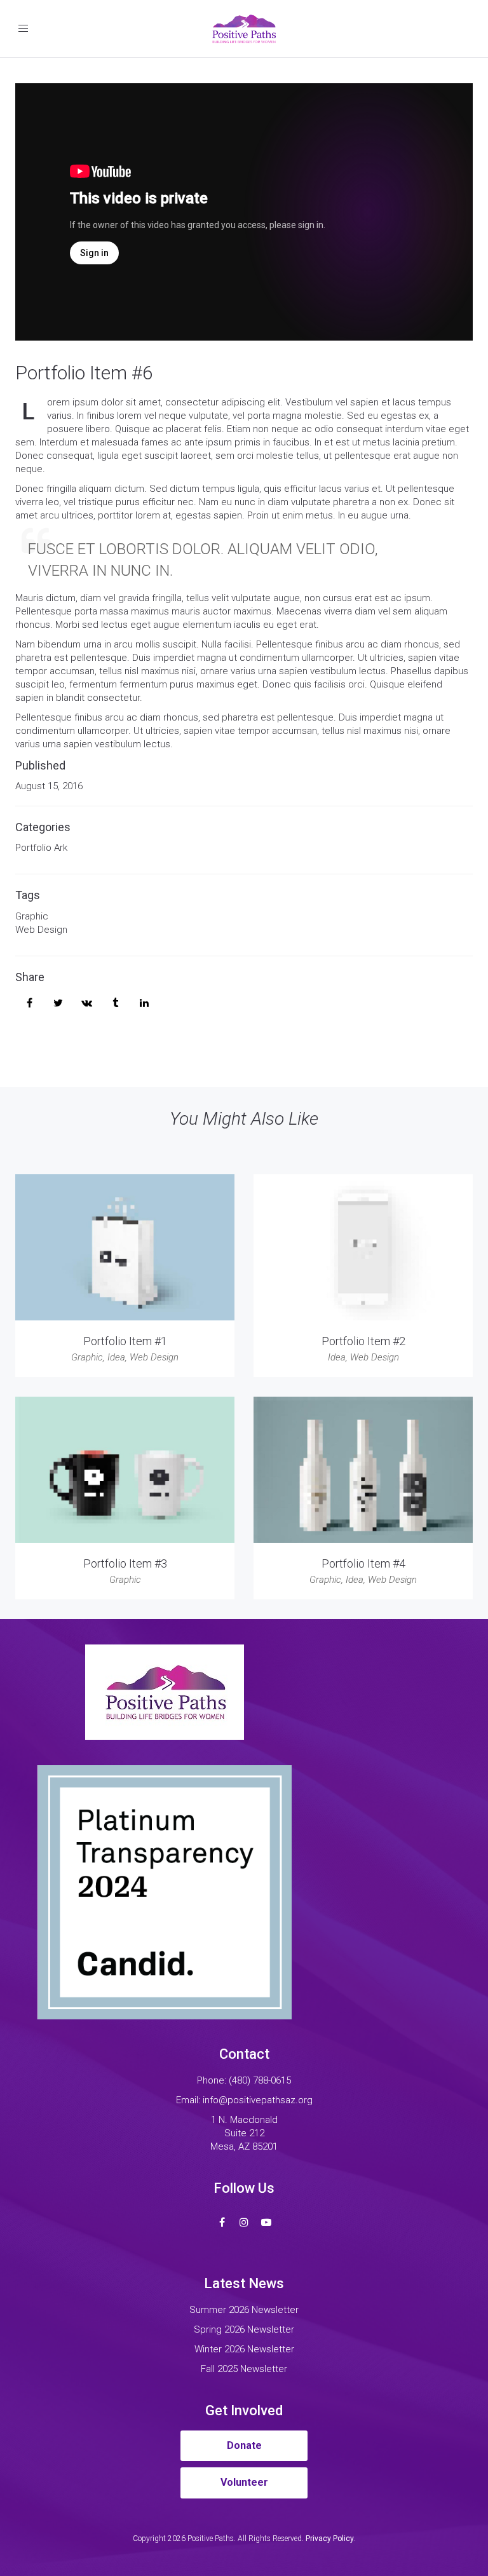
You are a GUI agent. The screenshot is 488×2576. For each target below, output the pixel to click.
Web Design (41, 930)
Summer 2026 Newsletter (244, 2310)
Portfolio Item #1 (125, 1341)
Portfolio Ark (41, 848)
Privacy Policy (330, 2539)
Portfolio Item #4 (363, 1563)
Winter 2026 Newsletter (244, 2349)
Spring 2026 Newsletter (244, 2329)
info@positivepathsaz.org (258, 2100)
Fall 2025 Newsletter (244, 2369)
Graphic (32, 916)
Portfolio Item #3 (125, 1563)
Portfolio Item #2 (363, 1341)
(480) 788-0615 (260, 2080)
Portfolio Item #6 (84, 373)
